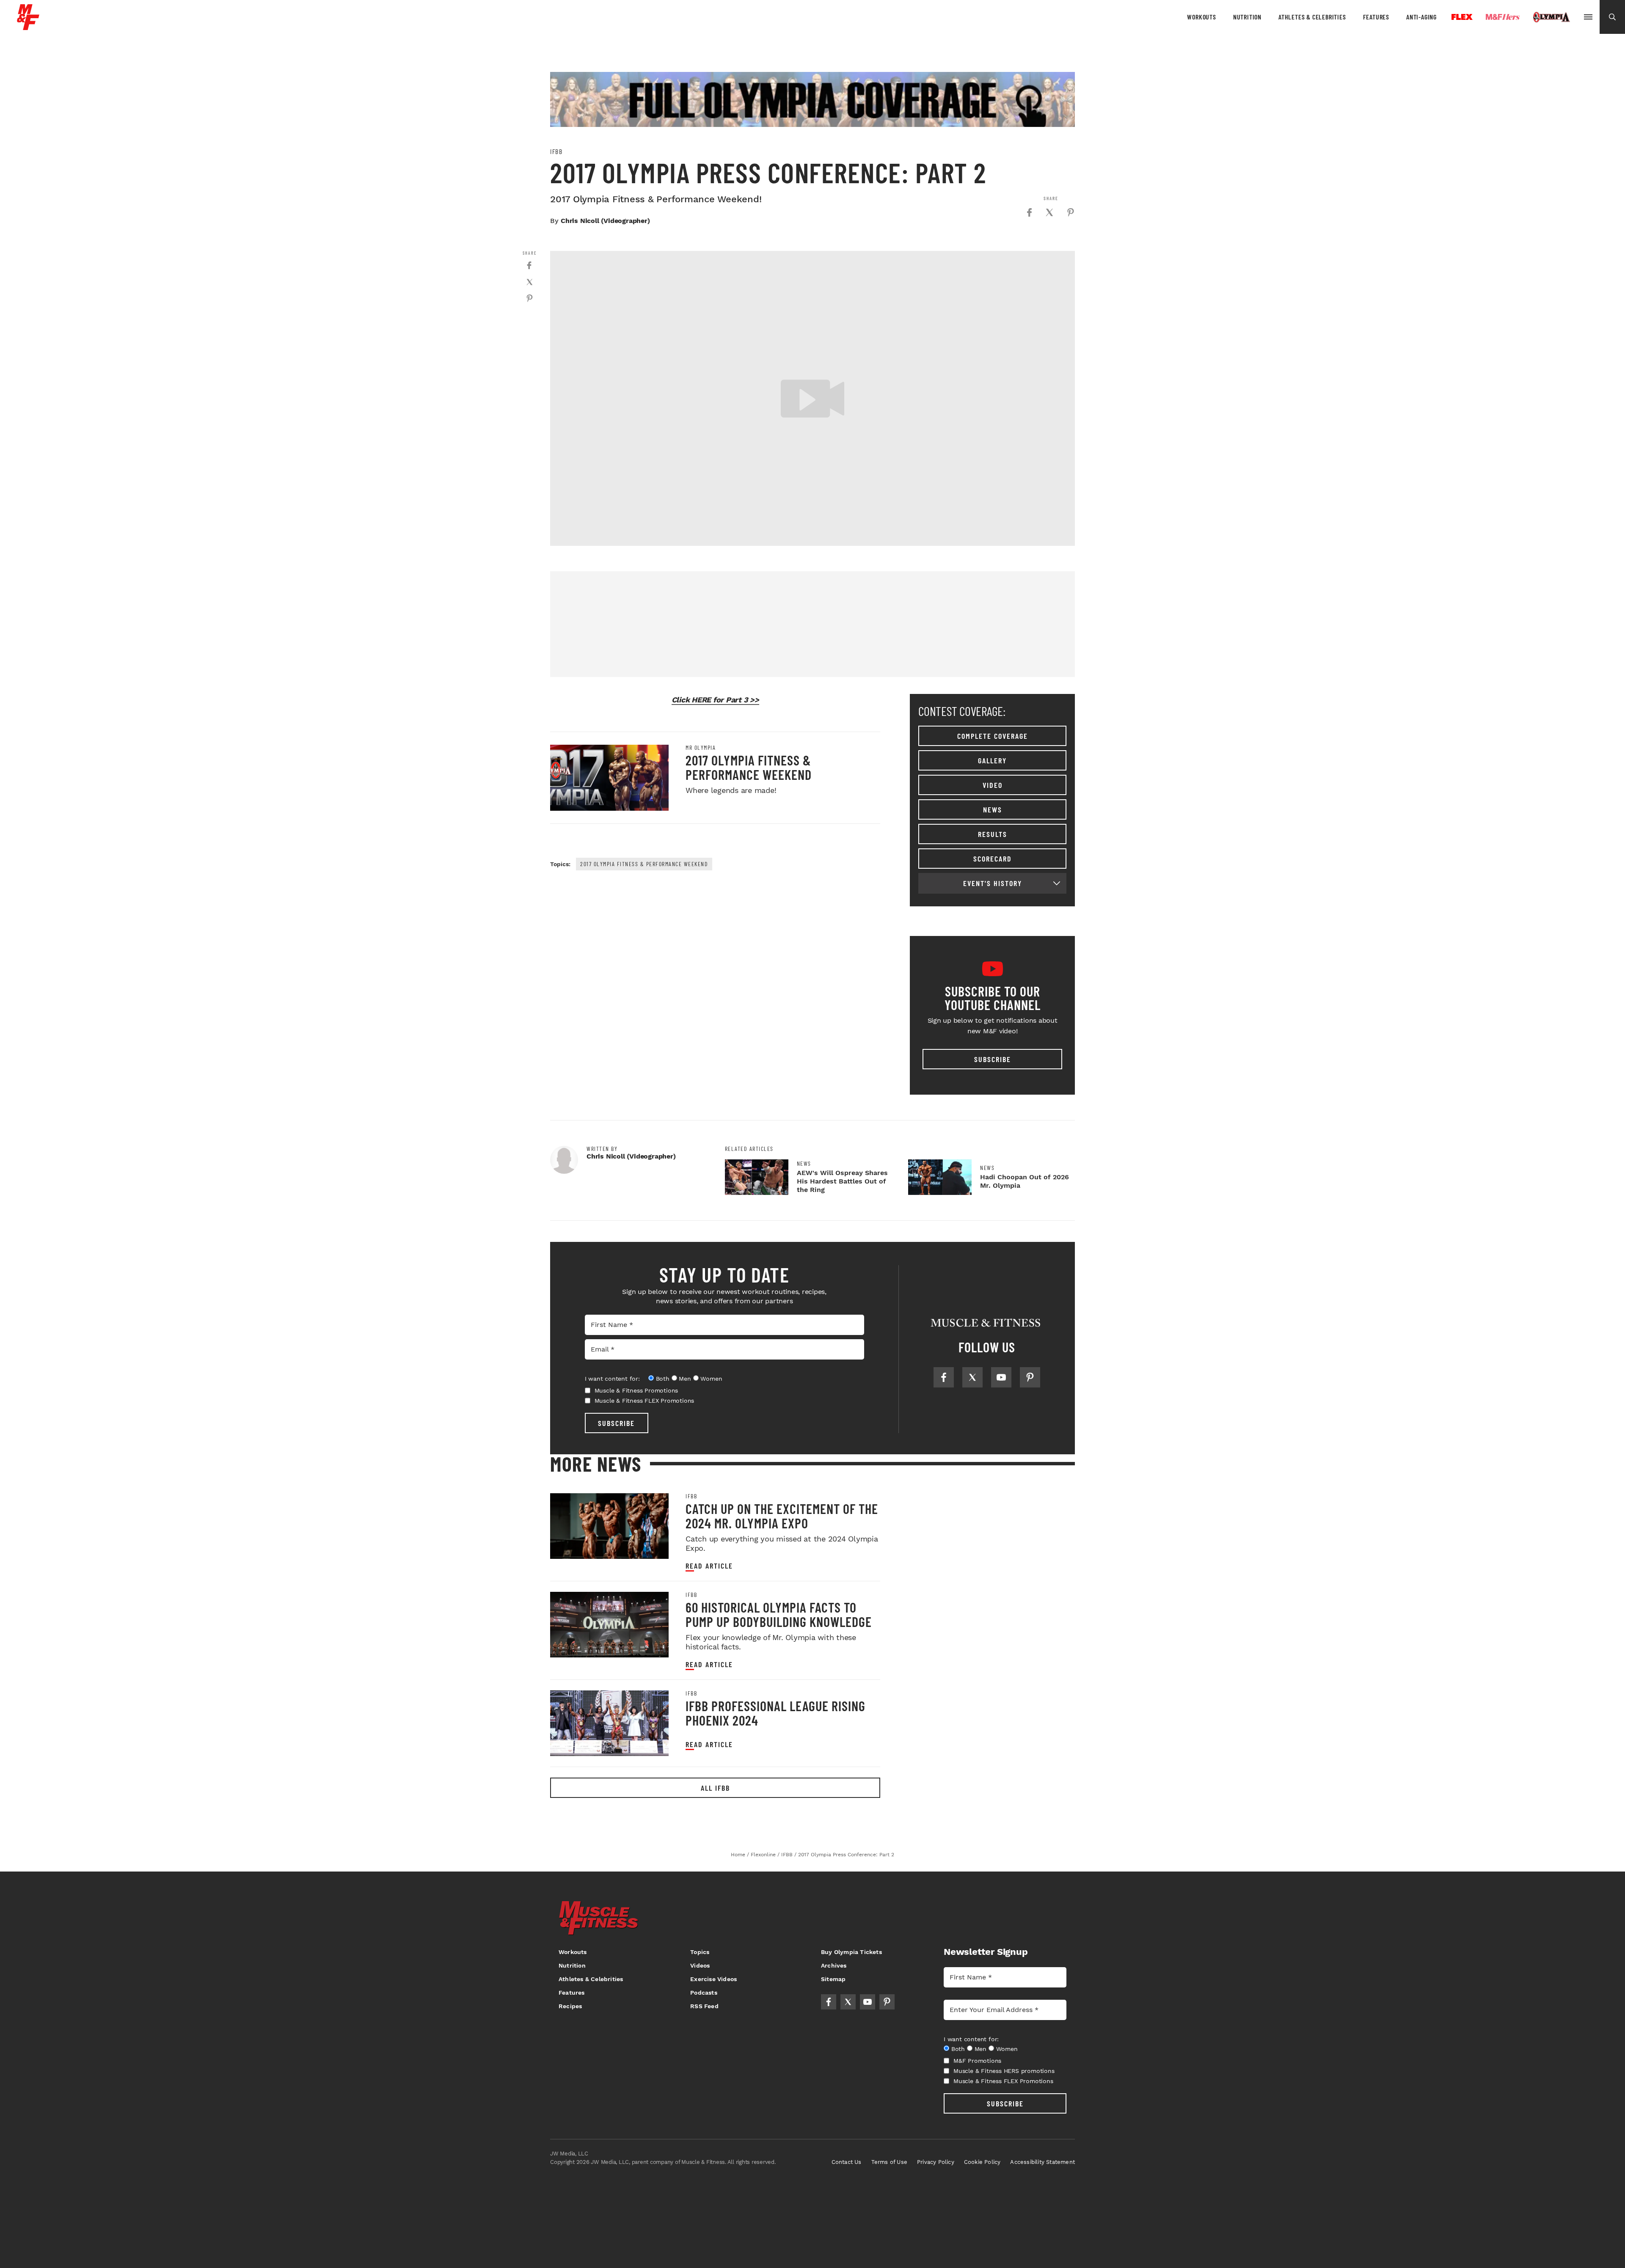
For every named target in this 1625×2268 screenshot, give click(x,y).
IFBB (556, 151)
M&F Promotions (977, 2061)
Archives (834, 1965)
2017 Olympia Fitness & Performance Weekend (749, 767)
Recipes (570, 2006)
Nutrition (1247, 17)
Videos (700, 1965)
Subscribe (993, 1059)
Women (711, 1379)
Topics (700, 1952)
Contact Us (847, 2162)
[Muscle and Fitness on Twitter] (972, 1377)
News (993, 809)
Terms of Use (889, 2162)
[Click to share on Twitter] (1049, 212)
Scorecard (993, 859)
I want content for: (612, 1379)
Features (1376, 17)
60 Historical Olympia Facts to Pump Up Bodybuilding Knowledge (779, 1614)
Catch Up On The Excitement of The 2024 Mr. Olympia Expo (782, 1516)
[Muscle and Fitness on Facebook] (944, 1377)
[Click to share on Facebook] (1029, 212)
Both (663, 1379)
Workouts (1201, 17)
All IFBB (715, 1788)
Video (993, 785)
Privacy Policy (936, 2162)
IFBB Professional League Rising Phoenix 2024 (775, 1713)
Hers (1503, 17)
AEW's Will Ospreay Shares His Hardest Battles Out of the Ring (842, 1181)
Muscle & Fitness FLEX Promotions (644, 1401)
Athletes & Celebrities (1312, 17)
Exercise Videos (713, 1979)
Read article (709, 1566)
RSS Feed (704, 2006)
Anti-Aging (1421, 17)
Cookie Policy (982, 2162)
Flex (1462, 17)
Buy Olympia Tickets (851, 1952)
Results (993, 834)
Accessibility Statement (1042, 2162)
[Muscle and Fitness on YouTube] (1001, 1377)
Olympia (1551, 17)
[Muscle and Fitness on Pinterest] (1030, 1377)
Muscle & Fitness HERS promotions (1004, 2071)
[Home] (28, 27)
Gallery (992, 760)
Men (685, 1379)
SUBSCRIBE (616, 1423)
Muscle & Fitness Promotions (636, 1390)
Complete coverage (993, 736)
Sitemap (833, 1979)
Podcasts (704, 1993)
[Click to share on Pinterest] (1071, 212)
